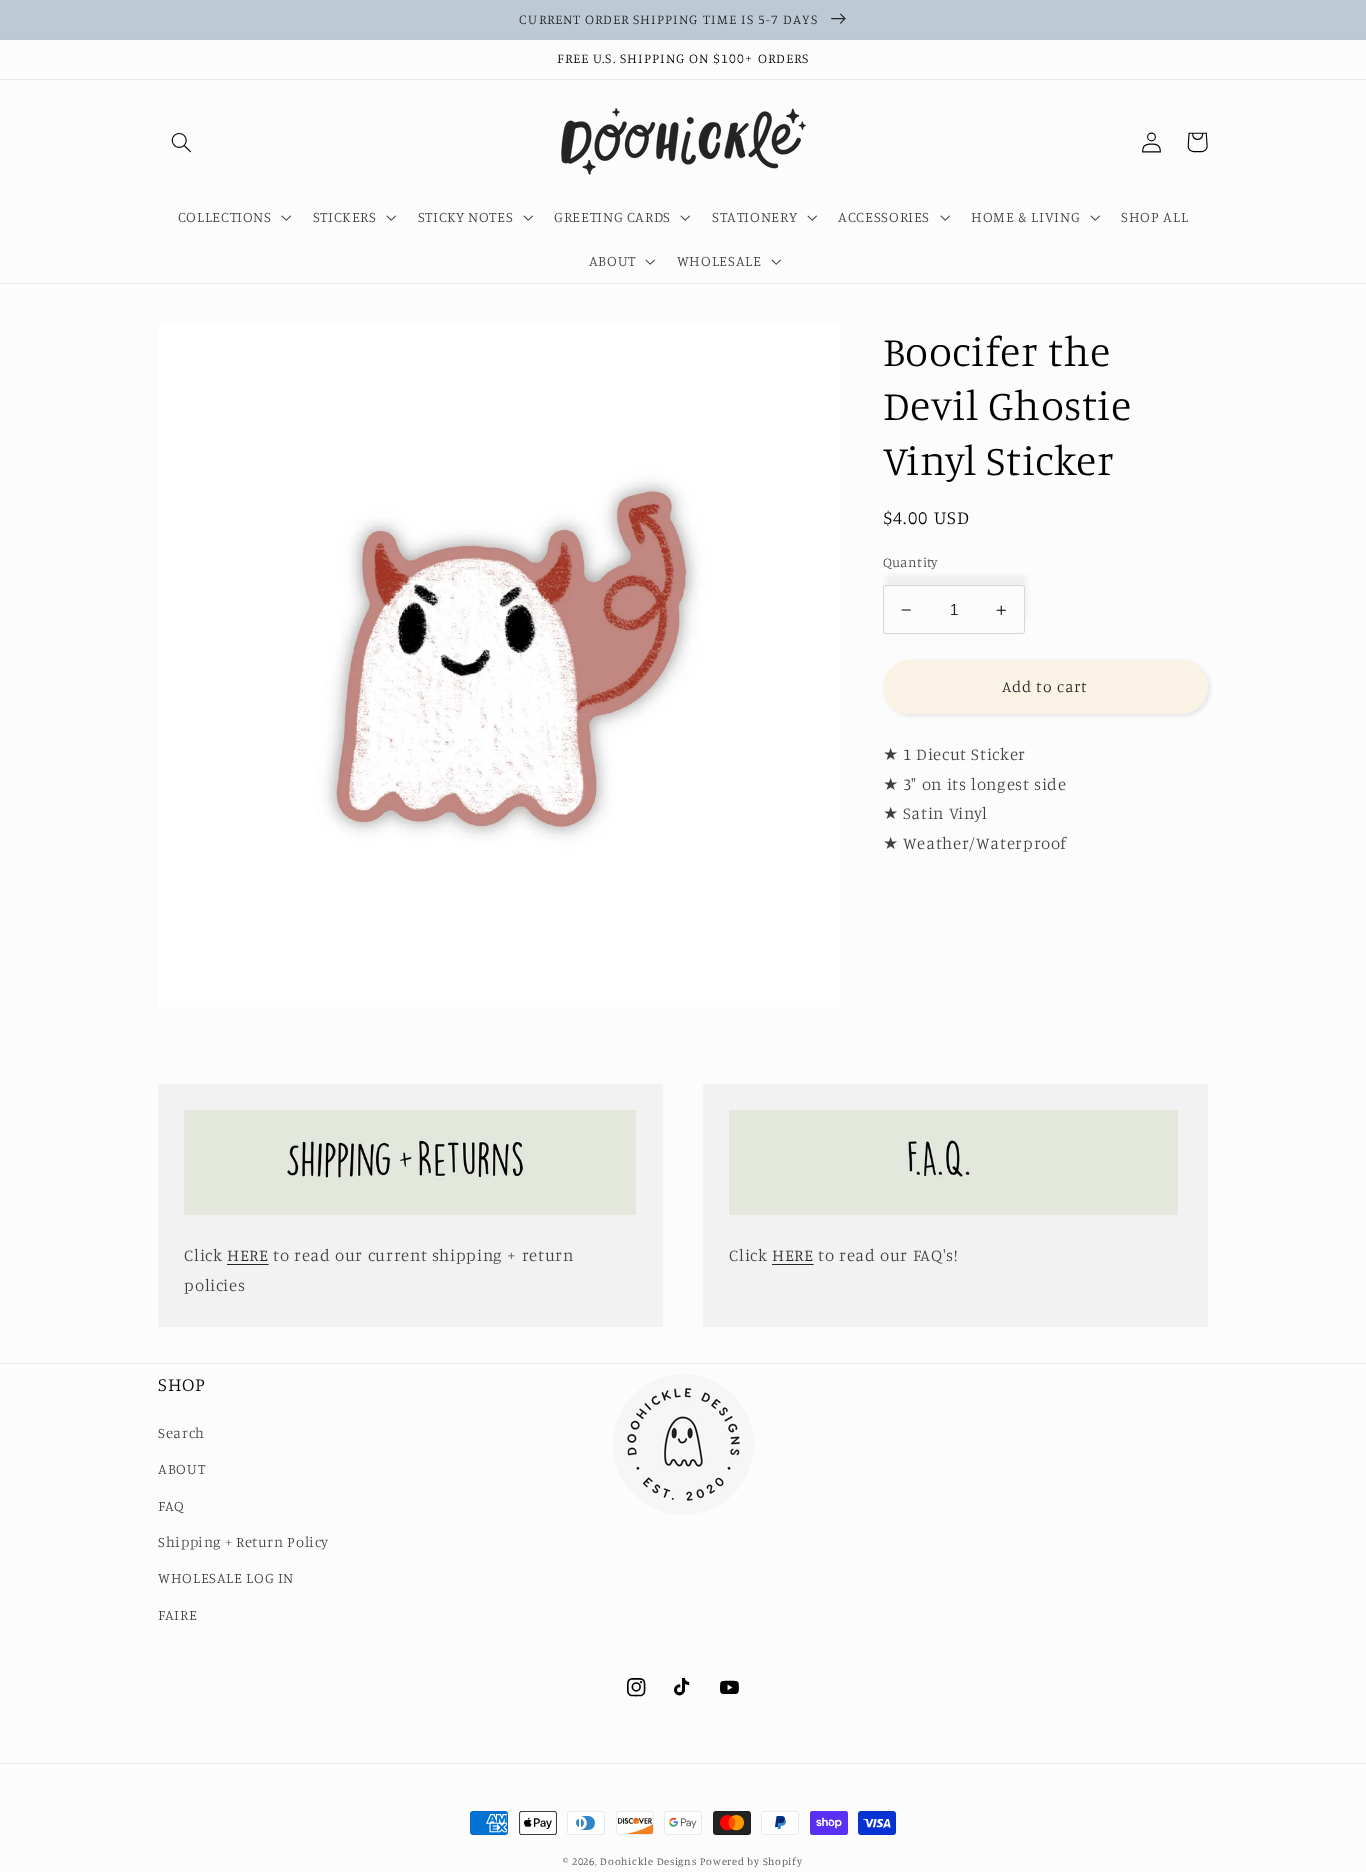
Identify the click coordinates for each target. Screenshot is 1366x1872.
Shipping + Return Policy (243, 1541)
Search (181, 1432)
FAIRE (177, 1614)
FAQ (171, 1505)
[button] (181, 142)
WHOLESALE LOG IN (226, 1577)
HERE (248, 1255)
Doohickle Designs (648, 1861)
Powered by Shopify (751, 1861)
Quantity (910, 563)
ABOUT (181, 1468)
